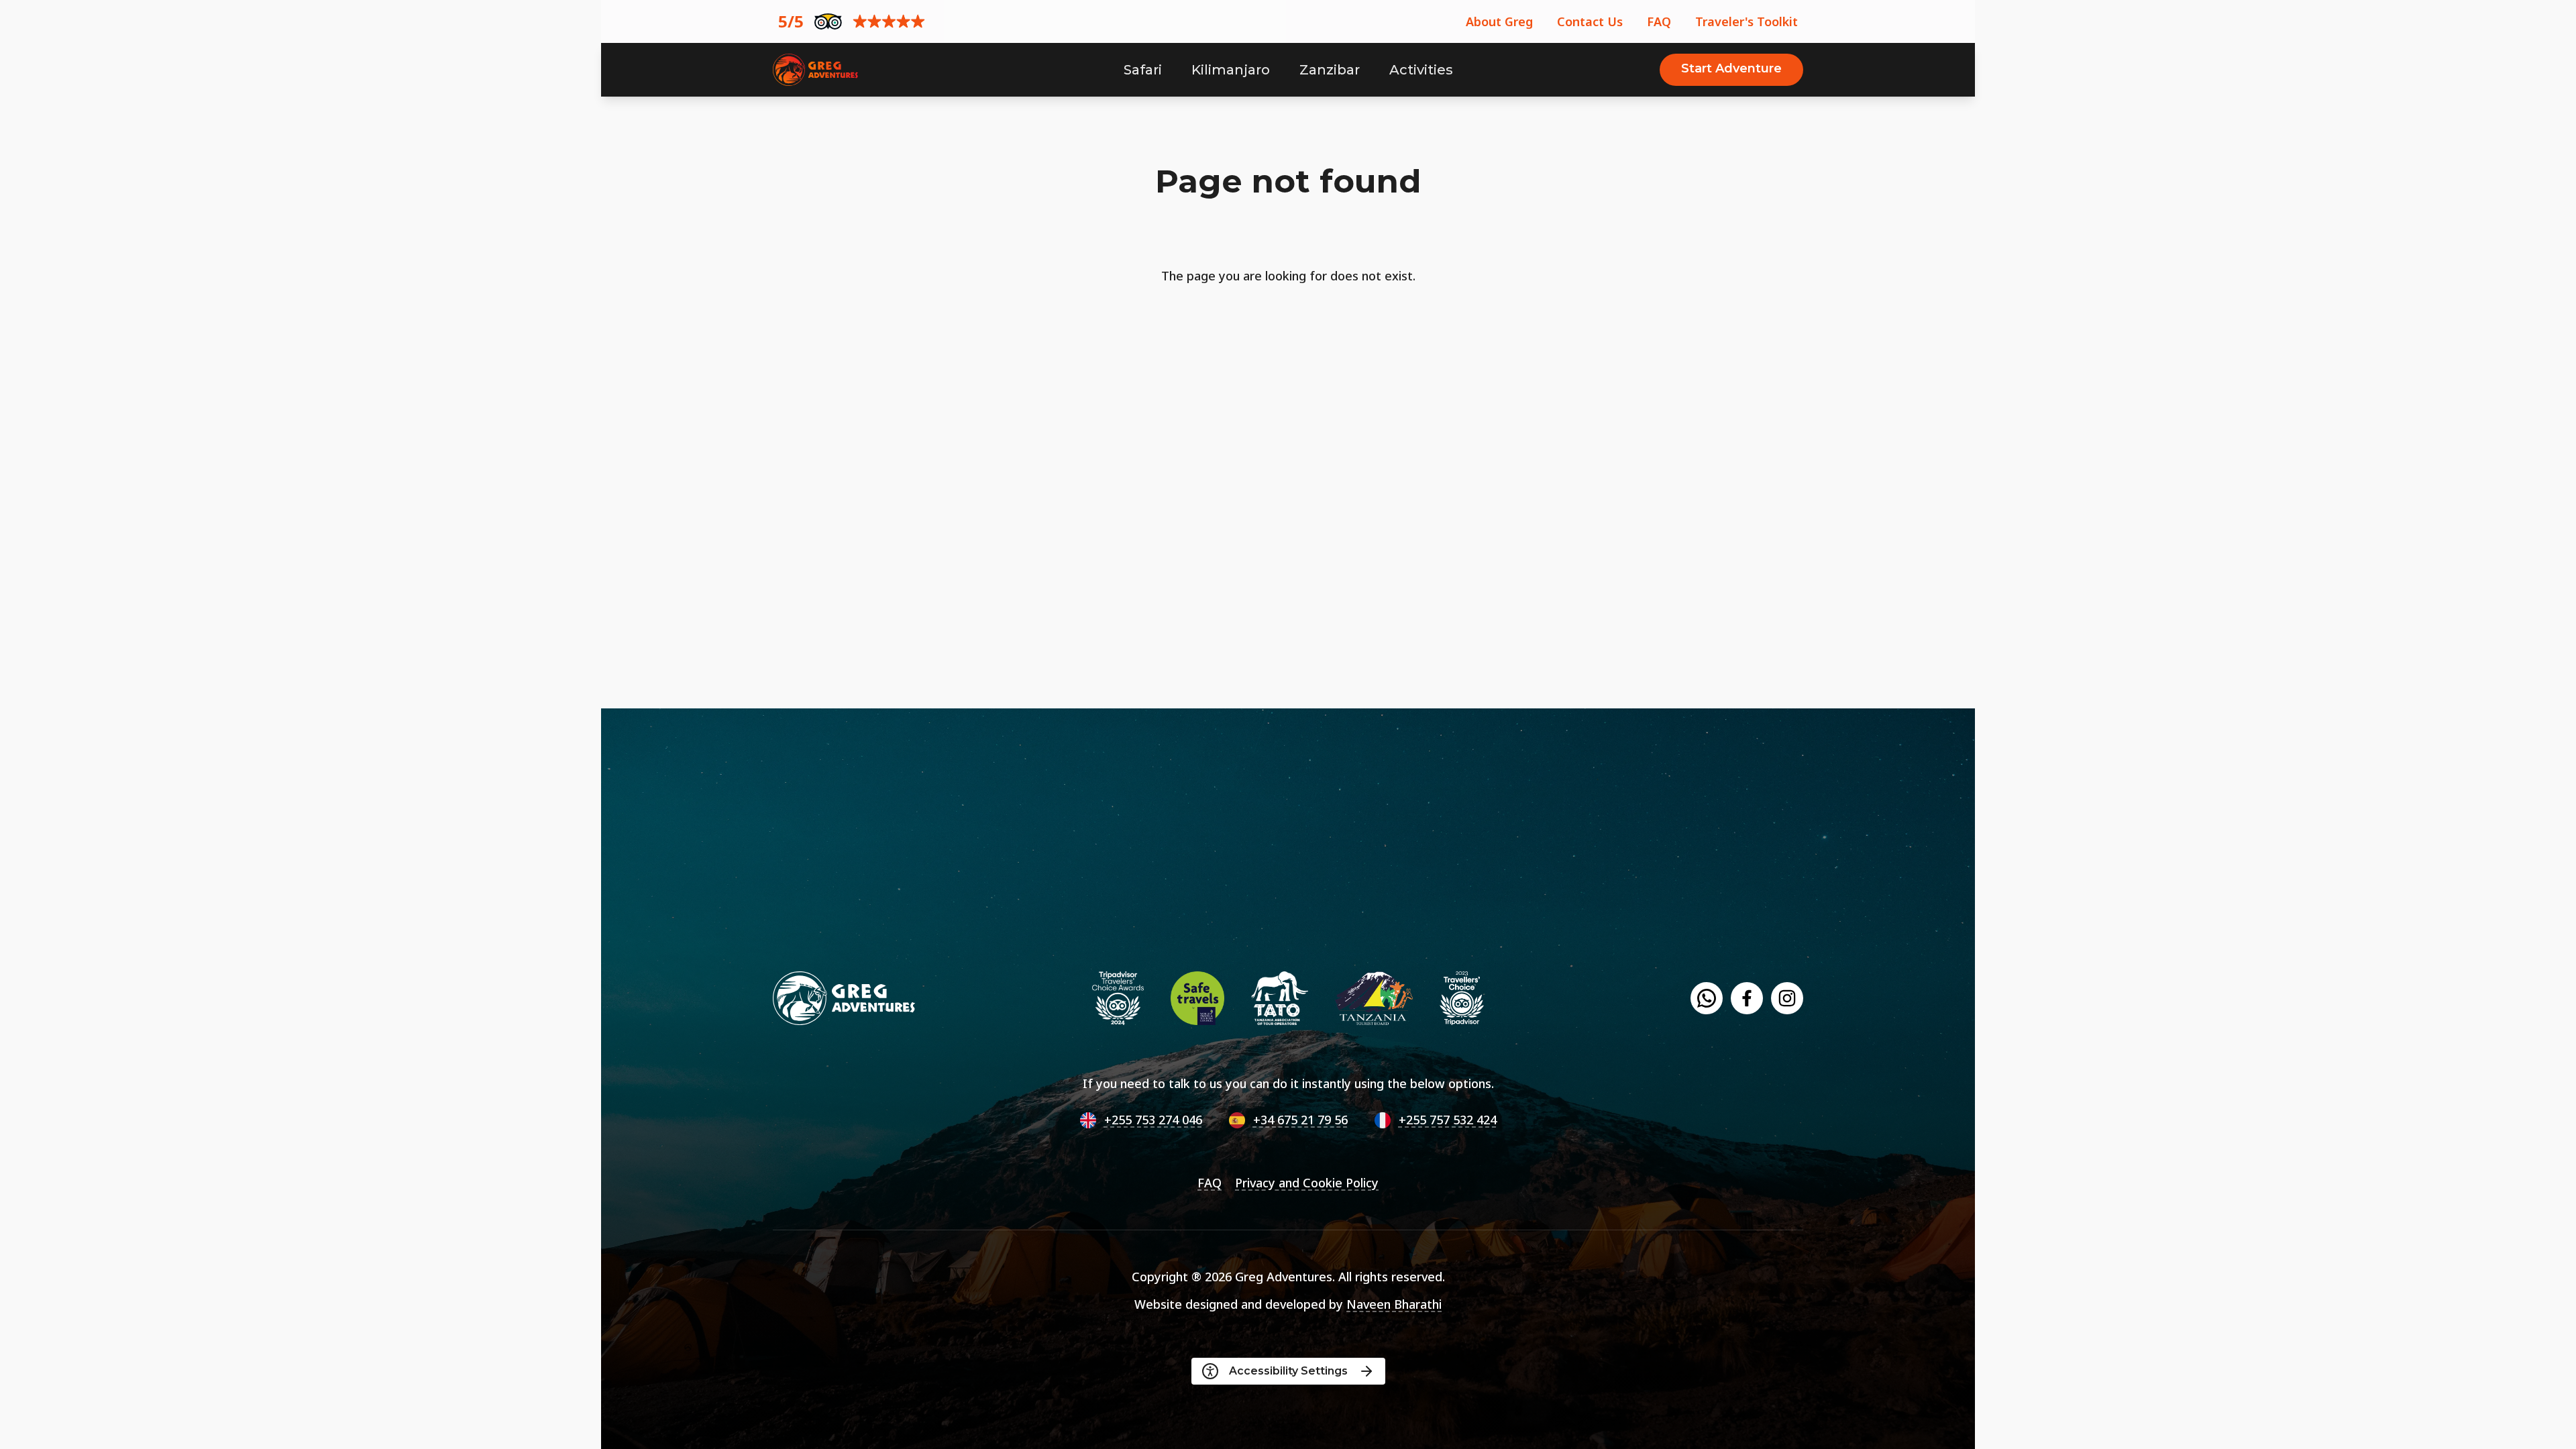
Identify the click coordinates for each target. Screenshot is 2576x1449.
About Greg (1499, 21)
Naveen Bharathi (1394, 1304)
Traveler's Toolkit (1747, 21)
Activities (1421, 70)
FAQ (1659, 21)
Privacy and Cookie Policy (1307, 1183)
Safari (1143, 70)
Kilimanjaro (1231, 70)
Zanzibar (1330, 70)
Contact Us (1590, 21)
